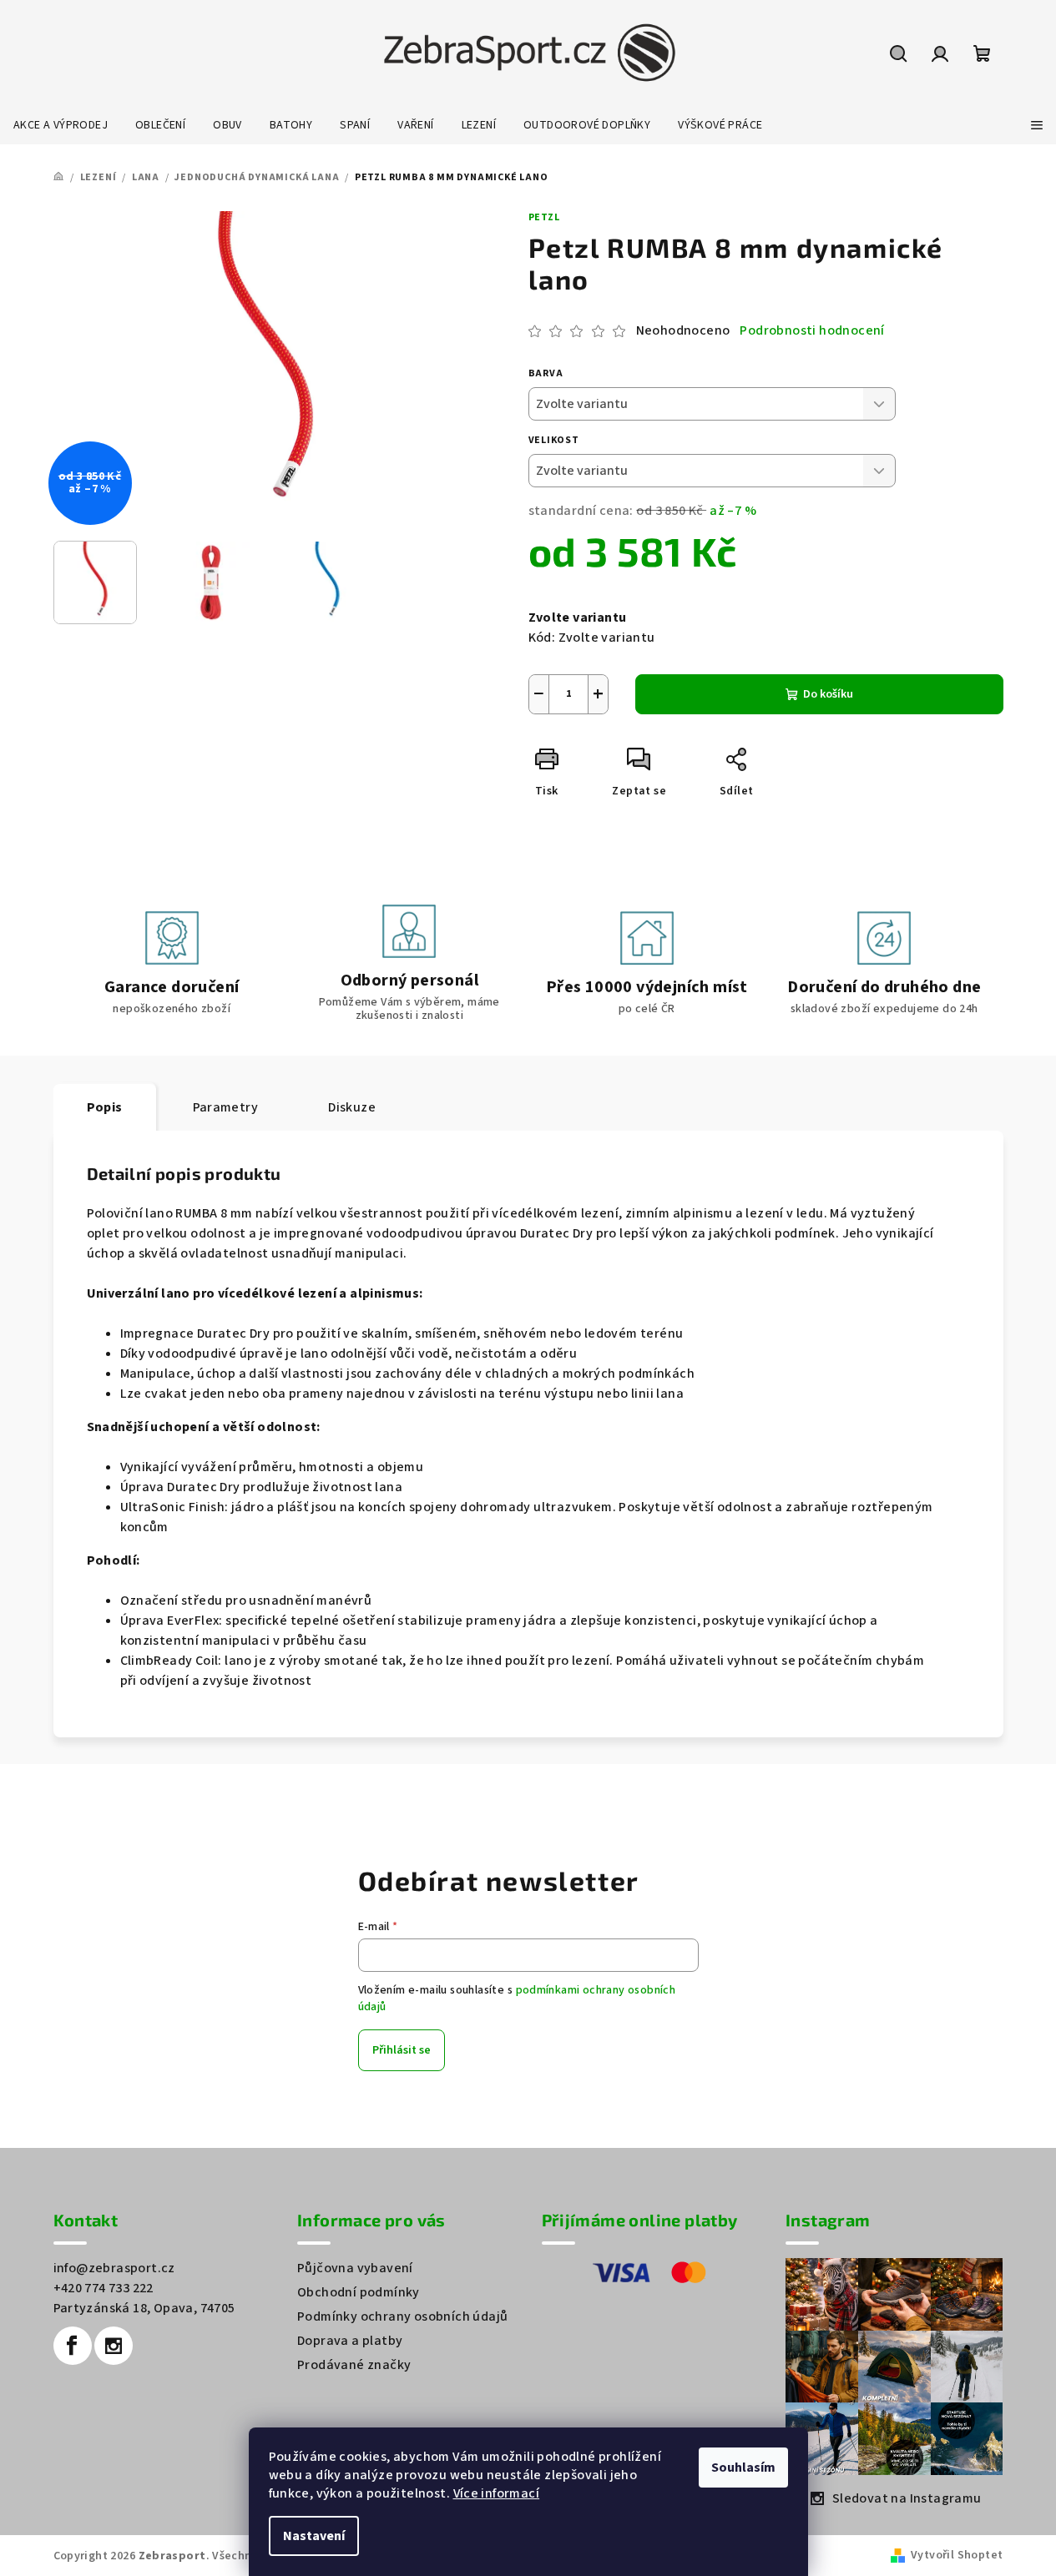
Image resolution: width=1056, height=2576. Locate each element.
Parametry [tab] (226, 1107)
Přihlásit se (402, 2050)
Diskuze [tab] (352, 1107)
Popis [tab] (105, 1107)
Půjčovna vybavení (355, 2268)
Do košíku (828, 694)
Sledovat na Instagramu (907, 2498)
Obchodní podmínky (359, 2292)
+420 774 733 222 (104, 2288)
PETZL (544, 217)
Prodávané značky (354, 2365)
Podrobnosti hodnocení (812, 330)
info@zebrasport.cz (114, 2268)
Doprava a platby (350, 2341)
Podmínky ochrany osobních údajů (402, 2316)
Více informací (497, 2493)
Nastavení (314, 2536)
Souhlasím (743, 2468)
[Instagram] (114, 2346)
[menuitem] (61, 125)
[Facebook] (73, 2346)
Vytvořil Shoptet (957, 2555)
